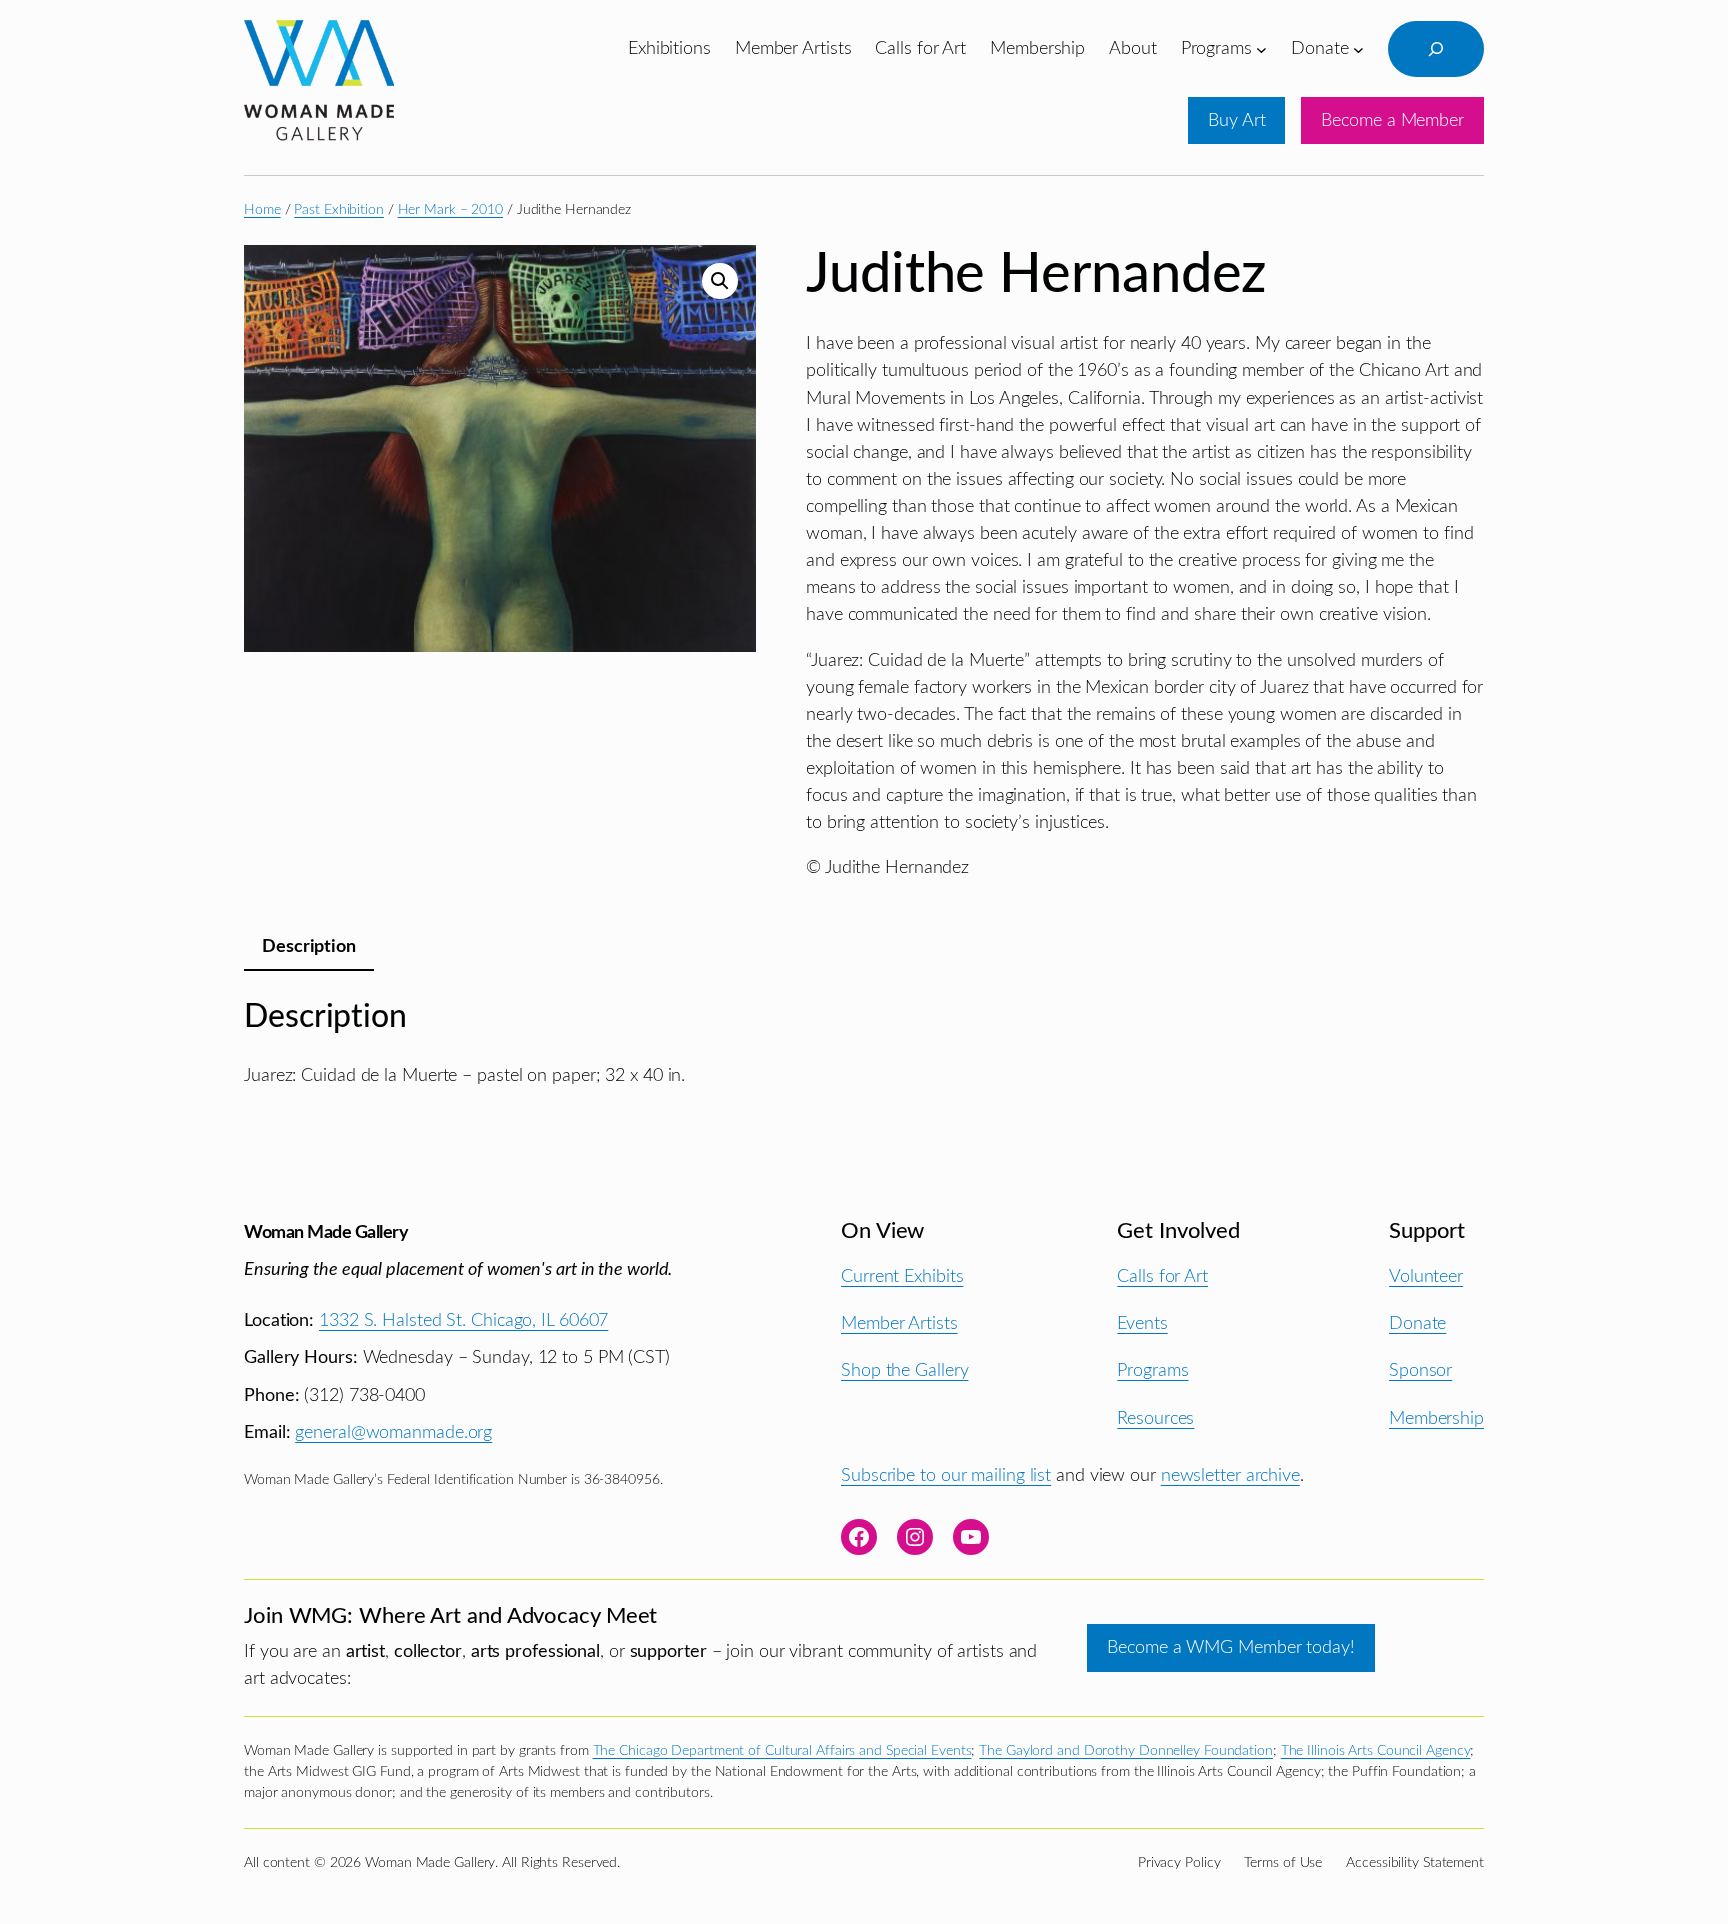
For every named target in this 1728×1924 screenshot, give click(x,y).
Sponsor (1420, 1370)
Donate (1417, 1323)
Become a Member (1392, 120)
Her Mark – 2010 (451, 210)
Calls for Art (1162, 1276)
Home (262, 210)
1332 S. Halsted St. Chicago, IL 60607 (463, 1320)
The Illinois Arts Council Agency (1376, 1751)
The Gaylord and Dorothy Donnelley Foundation (1126, 1751)
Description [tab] (309, 946)
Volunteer (1426, 1276)
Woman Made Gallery (326, 1232)
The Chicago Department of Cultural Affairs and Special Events (782, 1751)
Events (1142, 1323)
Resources (1155, 1418)
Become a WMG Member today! (1230, 1647)
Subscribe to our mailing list (946, 1475)
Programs (1152, 1370)
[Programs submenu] (1261, 48)
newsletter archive (1230, 1475)
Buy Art (1236, 120)
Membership (1436, 1418)
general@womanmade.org (393, 1432)
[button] (720, 281)
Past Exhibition (339, 210)
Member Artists (899, 1323)
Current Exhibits (902, 1276)
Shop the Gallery (904, 1370)
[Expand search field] (1436, 49)
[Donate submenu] (1358, 48)
